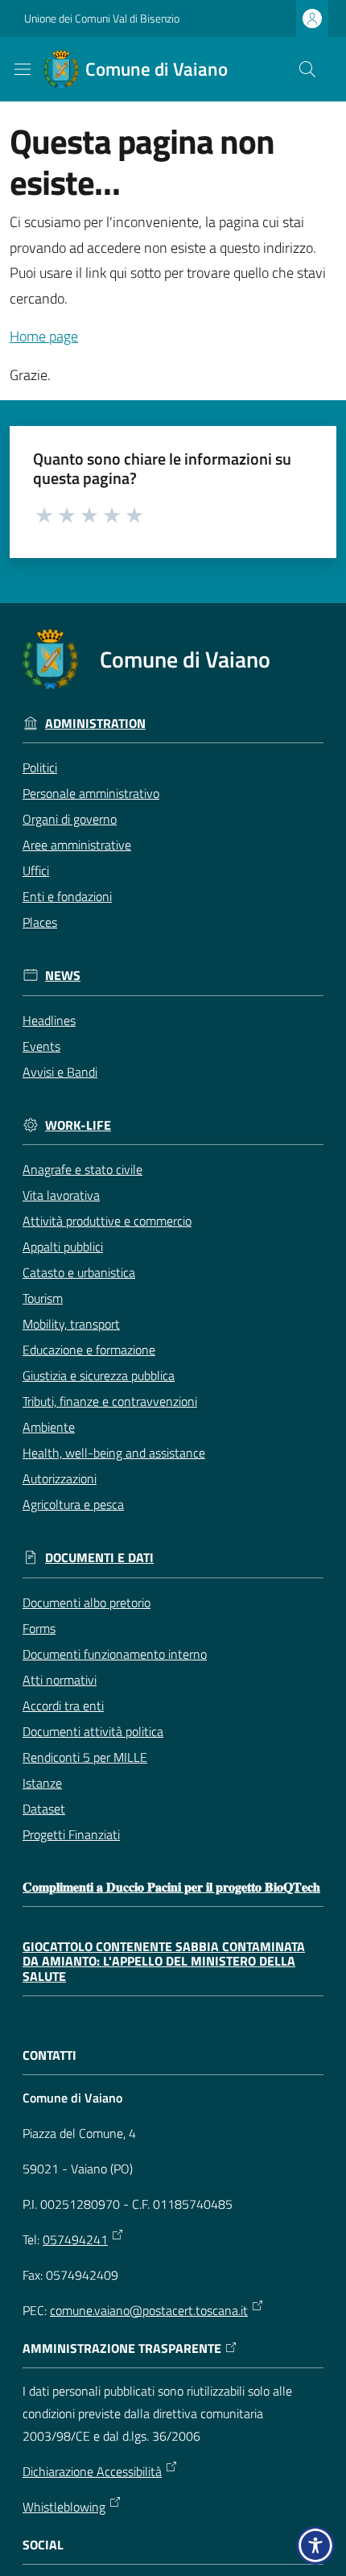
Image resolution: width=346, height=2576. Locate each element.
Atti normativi (60, 1680)
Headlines (49, 1020)
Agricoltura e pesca (73, 1504)
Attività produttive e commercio (107, 1221)
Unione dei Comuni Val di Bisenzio (102, 18)
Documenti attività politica (93, 1731)
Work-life (78, 1125)
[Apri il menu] (23, 69)
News (63, 976)
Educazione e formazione (89, 1350)
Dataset (44, 1809)
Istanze (42, 1783)
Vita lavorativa (61, 1195)
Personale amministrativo (91, 793)
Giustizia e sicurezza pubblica (99, 1375)
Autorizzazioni (60, 1478)
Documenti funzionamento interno (115, 1654)
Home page (44, 336)
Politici (40, 767)
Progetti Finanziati (71, 1834)
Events (41, 1046)
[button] (307, 69)
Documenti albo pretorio (86, 1602)
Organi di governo (70, 819)
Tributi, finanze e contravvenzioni (110, 1401)
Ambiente (49, 1427)
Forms (39, 1628)
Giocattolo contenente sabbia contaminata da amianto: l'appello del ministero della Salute (164, 1962)
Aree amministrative (77, 845)
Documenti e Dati (99, 1558)
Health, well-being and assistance (114, 1453)
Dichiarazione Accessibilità (92, 2471)
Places (40, 922)
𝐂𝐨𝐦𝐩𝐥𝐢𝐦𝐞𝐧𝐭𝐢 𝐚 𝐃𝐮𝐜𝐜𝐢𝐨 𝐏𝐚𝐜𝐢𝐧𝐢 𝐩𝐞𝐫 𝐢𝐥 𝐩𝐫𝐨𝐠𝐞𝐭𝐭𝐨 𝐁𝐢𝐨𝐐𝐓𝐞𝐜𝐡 (171, 1887)
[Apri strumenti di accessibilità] (315, 2545)
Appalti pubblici (63, 1247)
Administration (95, 724)
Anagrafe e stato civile (82, 1169)
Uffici (36, 870)
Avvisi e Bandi (60, 1072)
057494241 (75, 2239)
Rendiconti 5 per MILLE (85, 1757)
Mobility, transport (71, 1324)
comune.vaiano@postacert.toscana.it (149, 2310)
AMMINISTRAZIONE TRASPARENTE (122, 2349)
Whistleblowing (64, 2507)
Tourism (43, 1298)
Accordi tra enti (63, 1706)
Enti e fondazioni (67, 896)
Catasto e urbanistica (79, 1272)
